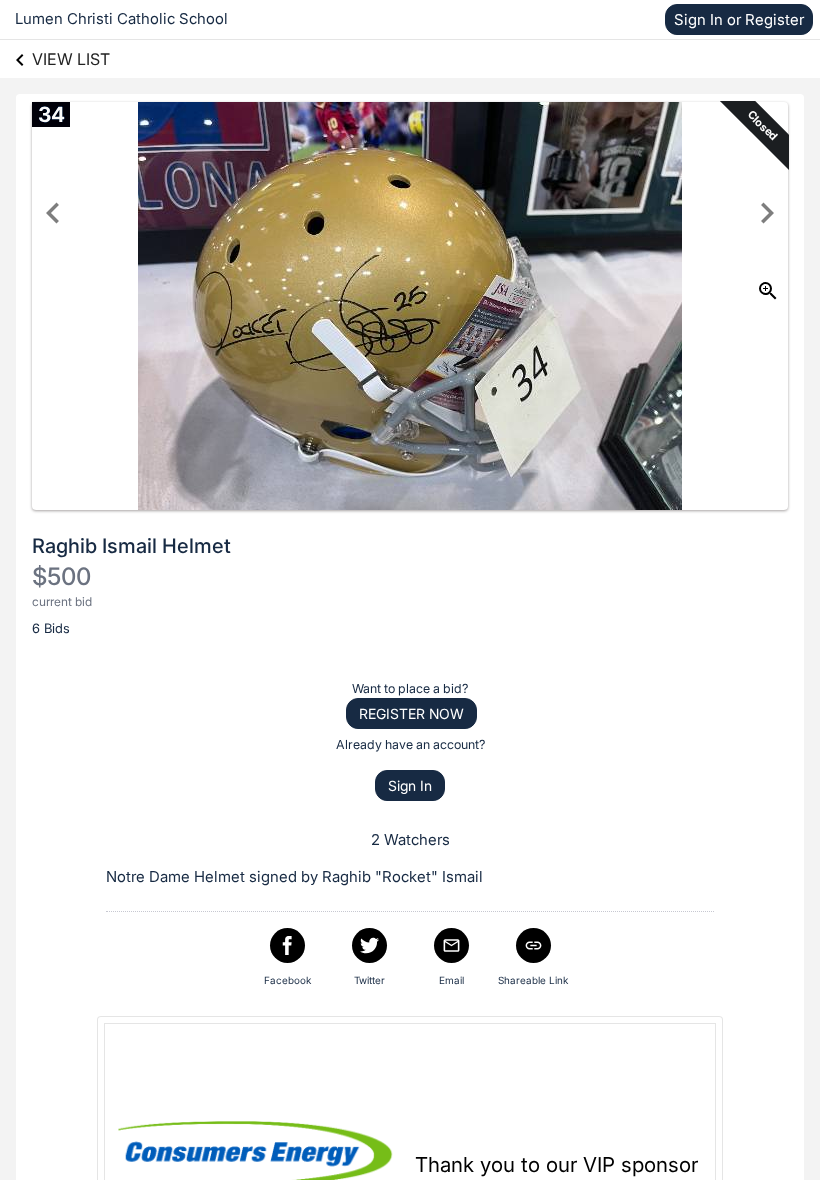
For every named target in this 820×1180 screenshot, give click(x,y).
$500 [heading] (61, 576)
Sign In (410, 785)
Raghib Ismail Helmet (131, 546)
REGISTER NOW (411, 713)
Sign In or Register (739, 19)
